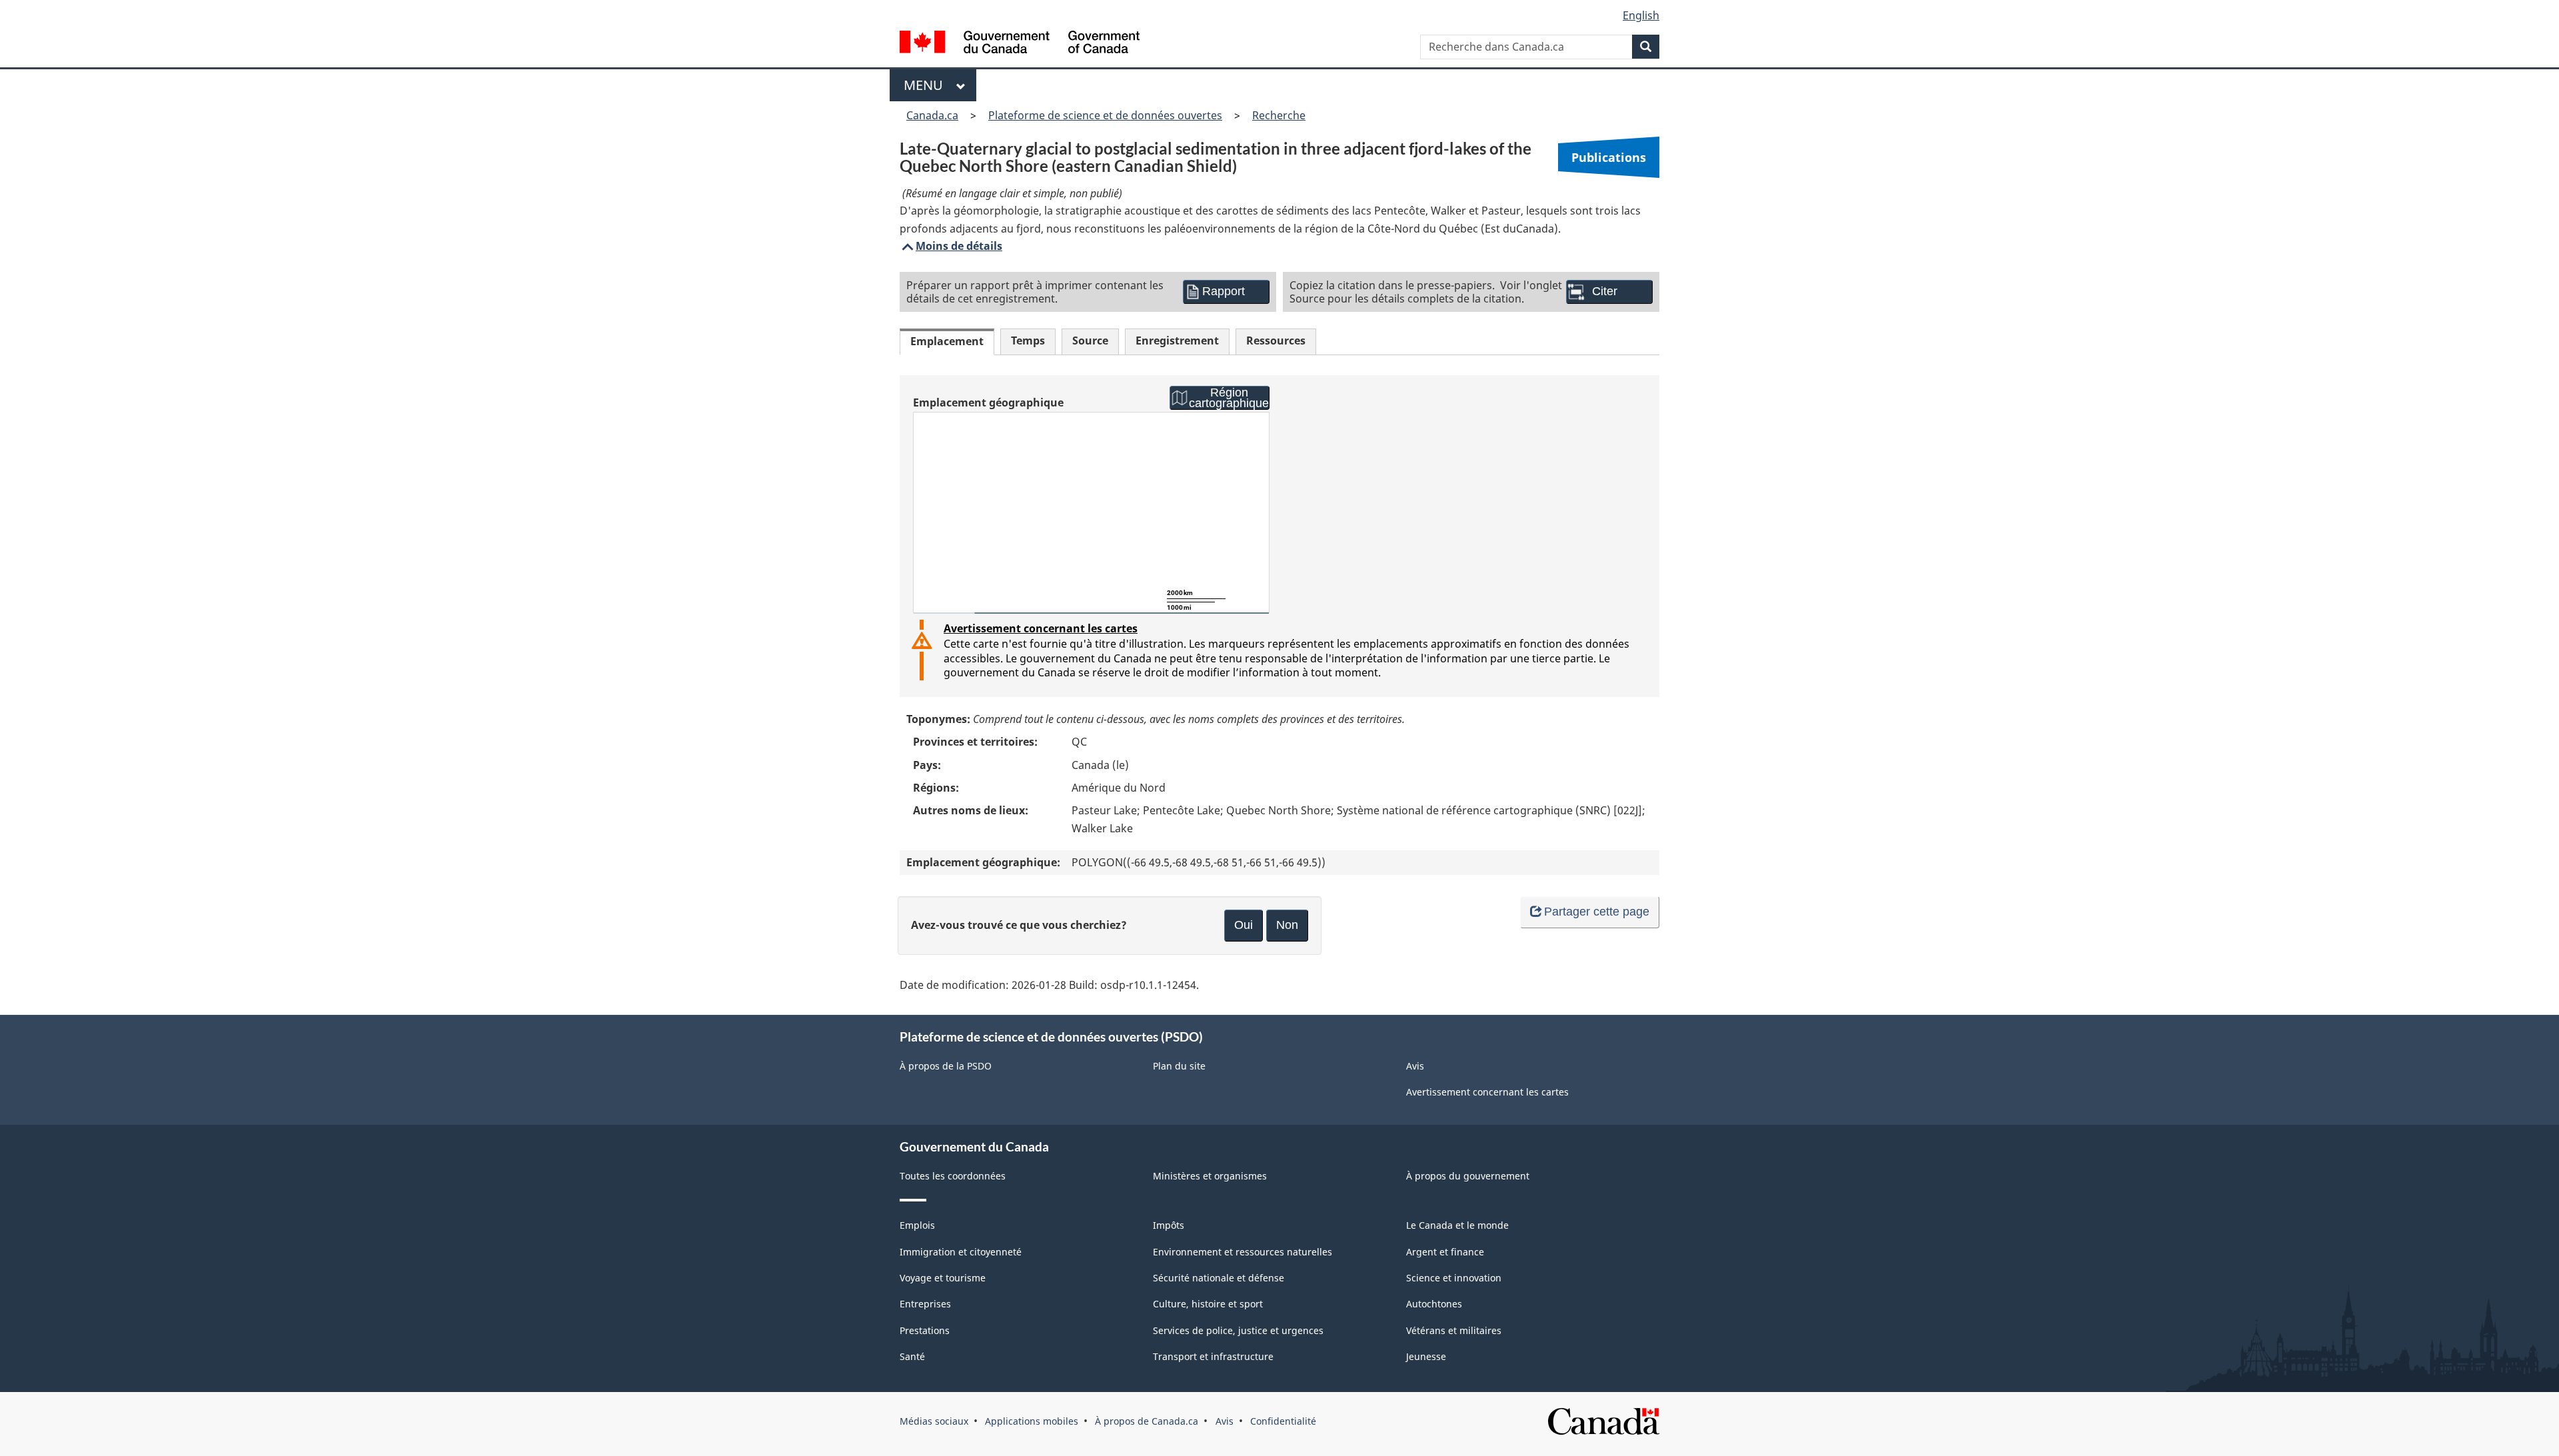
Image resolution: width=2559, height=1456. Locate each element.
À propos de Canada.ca (1147, 1421)
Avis (1415, 1066)
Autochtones (1434, 1304)
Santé (912, 1356)
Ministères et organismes (1210, 1176)
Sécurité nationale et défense (1219, 1278)
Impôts (1169, 1225)
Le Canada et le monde (1457, 1225)
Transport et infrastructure (1213, 1356)
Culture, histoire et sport (1208, 1304)
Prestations (925, 1330)
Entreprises (925, 1304)
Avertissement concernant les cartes (1041, 628)
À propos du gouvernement (1468, 1176)
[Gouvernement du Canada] (1020, 44)
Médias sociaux (934, 1421)
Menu (927, 85)
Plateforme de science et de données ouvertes (1105, 115)
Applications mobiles (1032, 1421)
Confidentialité (1283, 1421)
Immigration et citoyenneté (961, 1252)
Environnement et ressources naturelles (1243, 1252)
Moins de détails (951, 246)
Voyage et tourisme (943, 1278)
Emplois (917, 1225)
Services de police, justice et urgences (1238, 1330)
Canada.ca (932, 115)
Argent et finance (1445, 1252)
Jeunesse (1426, 1356)
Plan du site (1179, 1066)
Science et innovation (1454, 1278)
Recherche (1279, 115)
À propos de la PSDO (946, 1066)
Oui (1244, 925)
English (1641, 15)
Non (1287, 925)
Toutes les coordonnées (953, 1176)
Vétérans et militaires (1454, 1330)
